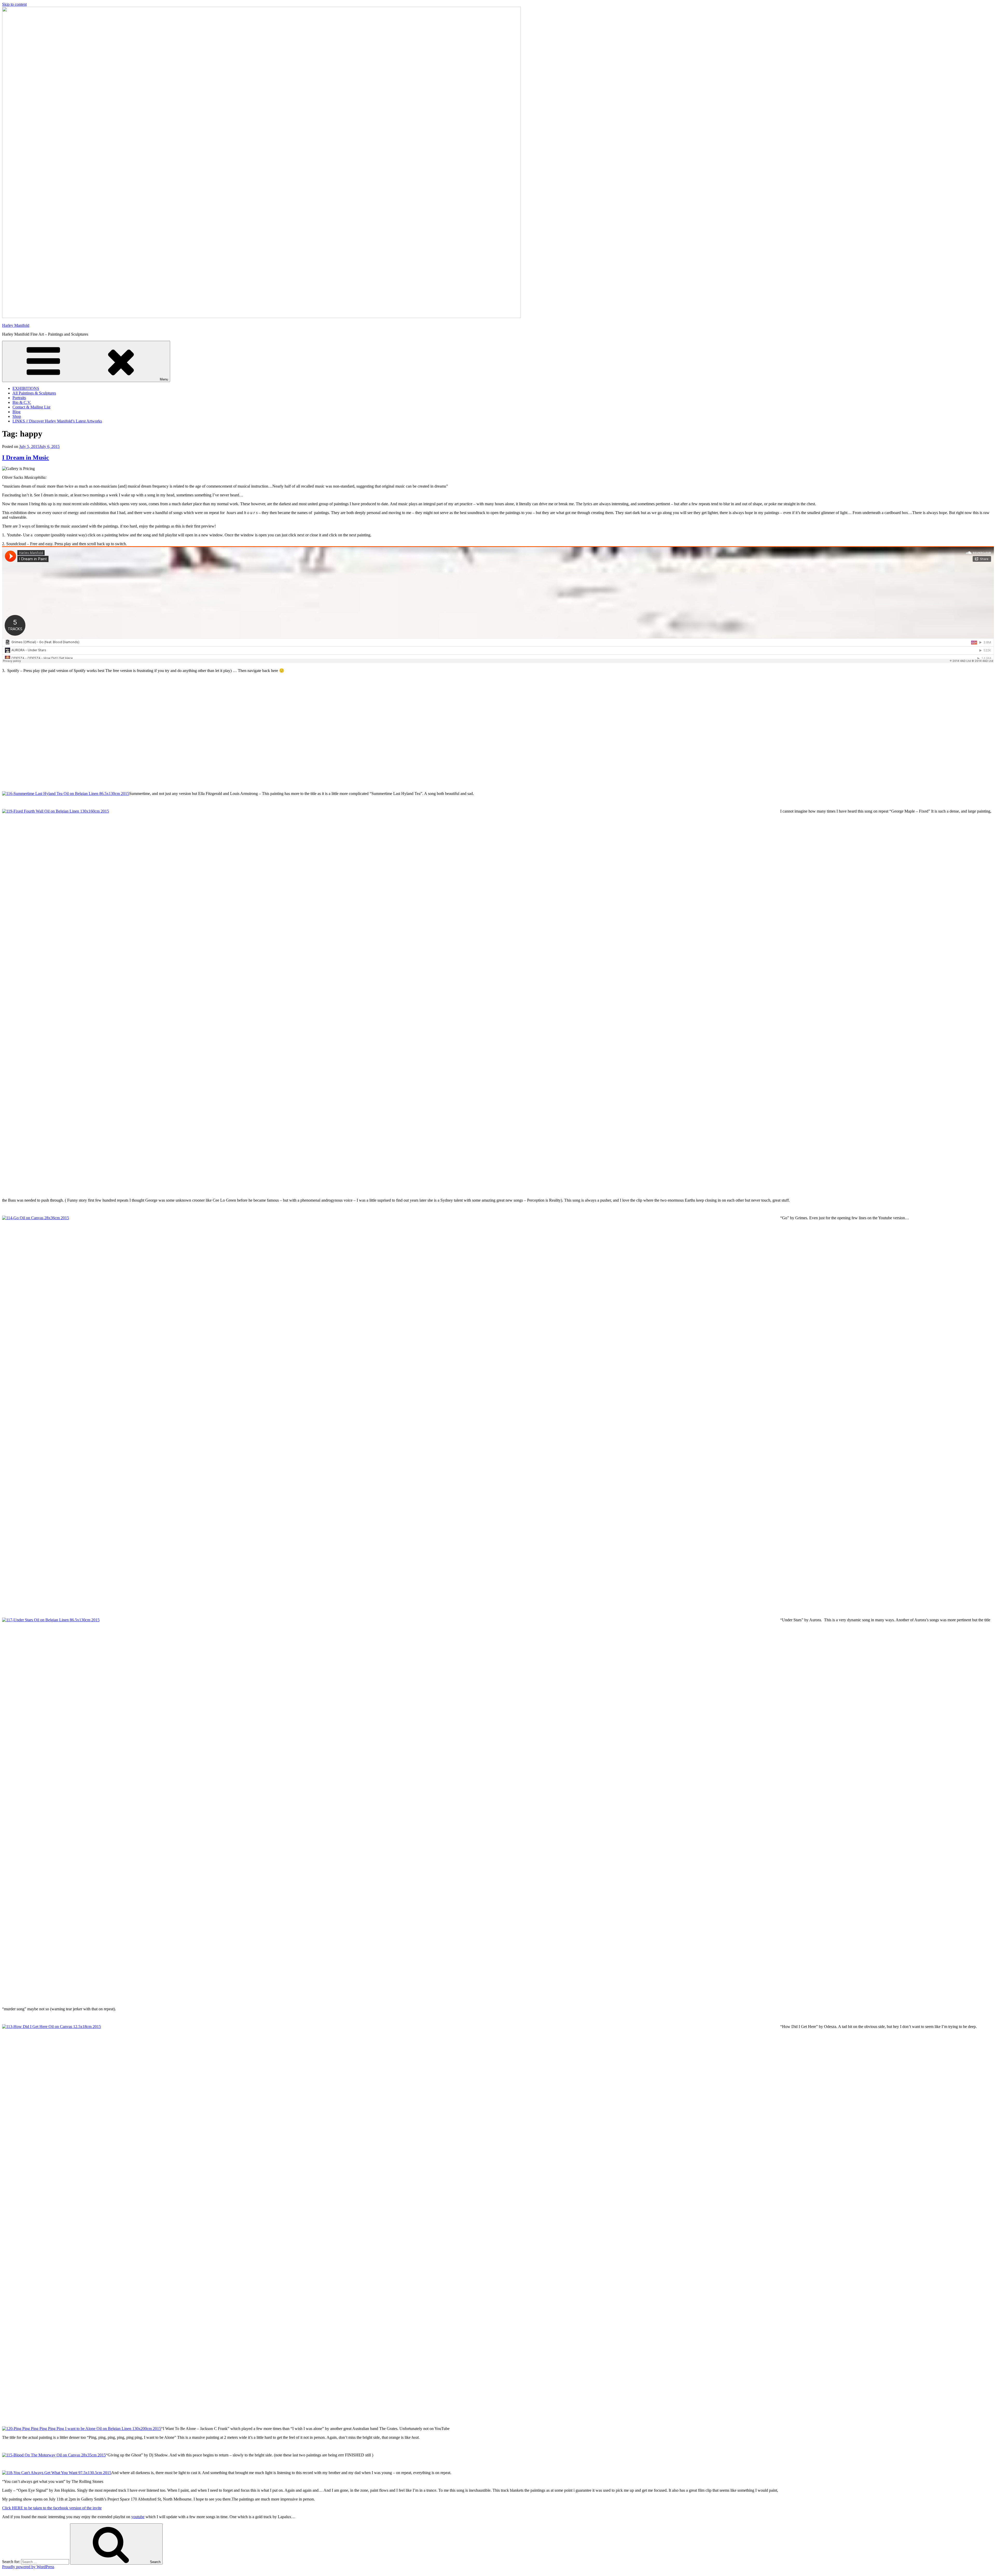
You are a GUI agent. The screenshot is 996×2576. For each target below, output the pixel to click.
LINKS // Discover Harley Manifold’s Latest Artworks (57, 421)
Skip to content (14, 4)
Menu (164, 379)
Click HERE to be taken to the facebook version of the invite (52, 2508)
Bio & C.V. (22, 402)
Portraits (19, 398)
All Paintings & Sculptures (34, 393)
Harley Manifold (16, 325)
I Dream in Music (26, 458)
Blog (16, 412)
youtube (138, 2517)
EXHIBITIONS (26, 388)
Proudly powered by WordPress (28, 2567)
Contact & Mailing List (31, 407)
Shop (17, 416)
